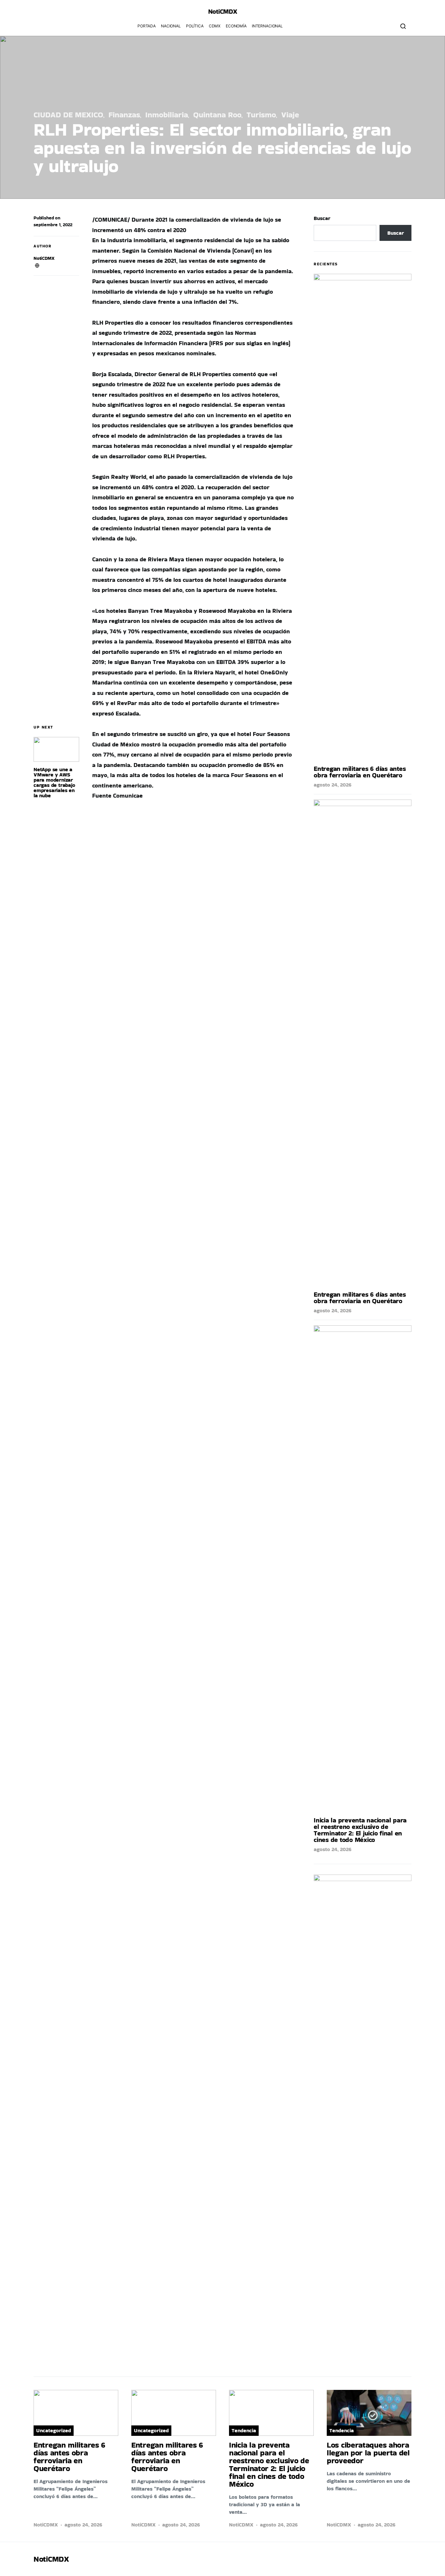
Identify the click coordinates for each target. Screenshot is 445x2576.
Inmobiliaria (167, 115)
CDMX (215, 26)
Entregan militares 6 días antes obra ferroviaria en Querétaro (360, 772)
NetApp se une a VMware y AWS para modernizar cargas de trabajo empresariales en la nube (54, 782)
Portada (147, 26)
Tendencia (244, 2430)
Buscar (322, 218)
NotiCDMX (44, 258)
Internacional (267, 26)
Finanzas (124, 115)
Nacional (171, 26)
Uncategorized (54, 2430)
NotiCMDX (223, 11)
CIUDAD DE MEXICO (68, 115)
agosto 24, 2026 (333, 785)
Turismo (261, 115)
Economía (236, 26)
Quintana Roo (217, 115)
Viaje (290, 115)
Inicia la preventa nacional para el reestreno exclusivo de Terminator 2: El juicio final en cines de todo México (360, 1830)
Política (195, 26)
